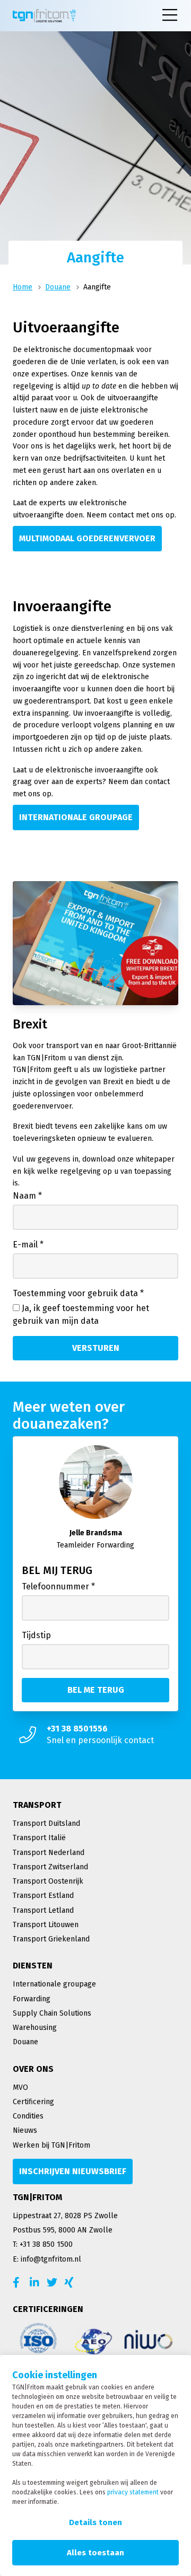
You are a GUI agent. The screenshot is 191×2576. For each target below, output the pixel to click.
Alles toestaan (95, 2553)
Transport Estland (43, 1896)
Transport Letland (43, 1910)
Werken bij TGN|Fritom (51, 2145)
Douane (58, 287)
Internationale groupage (54, 1984)
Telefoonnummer (58, 1586)
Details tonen (95, 2522)
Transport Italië (39, 1838)
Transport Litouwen (46, 1925)
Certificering (33, 2102)
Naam (27, 1196)
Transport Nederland (49, 1853)
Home (23, 287)
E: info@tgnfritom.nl (47, 2259)
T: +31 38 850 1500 (43, 2244)
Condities (28, 2116)
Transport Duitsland (46, 1823)
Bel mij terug (57, 1570)
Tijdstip (36, 1635)
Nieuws (25, 2130)
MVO (20, 2087)
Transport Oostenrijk (48, 1881)
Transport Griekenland (51, 1939)
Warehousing (35, 2028)
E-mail (28, 1245)
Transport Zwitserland (50, 1867)
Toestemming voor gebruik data (78, 1293)
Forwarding (32, 1999)
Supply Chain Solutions (52, 2013)
